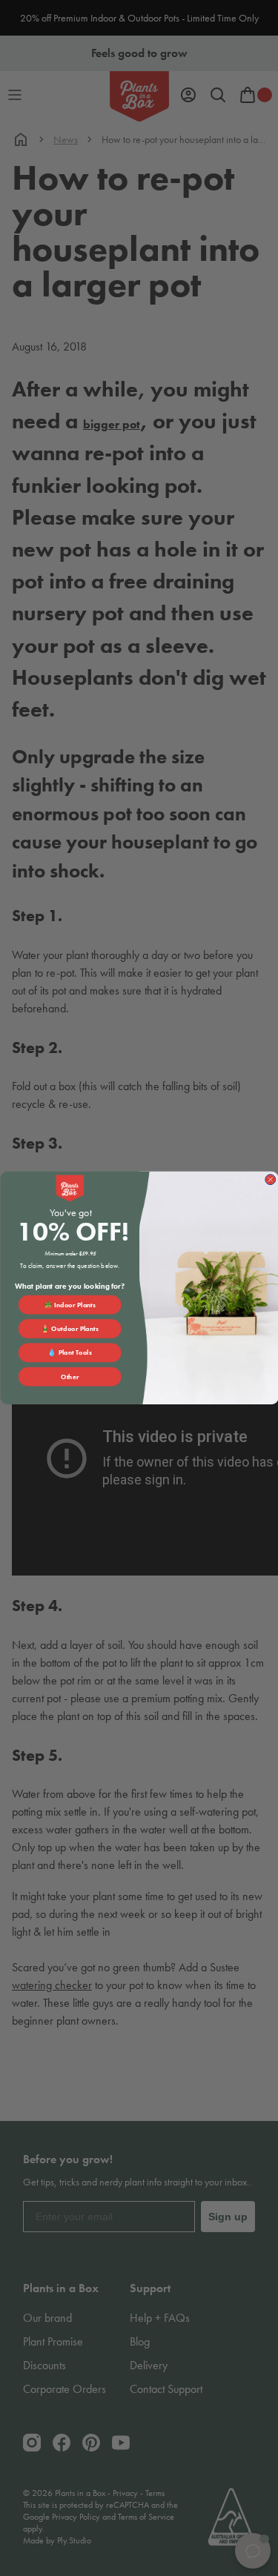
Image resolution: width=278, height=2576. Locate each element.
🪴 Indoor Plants (70, 1305)
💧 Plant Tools (70, 1352)
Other (70, 1377)
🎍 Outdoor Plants (70, 1329)
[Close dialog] (270, 1180)
